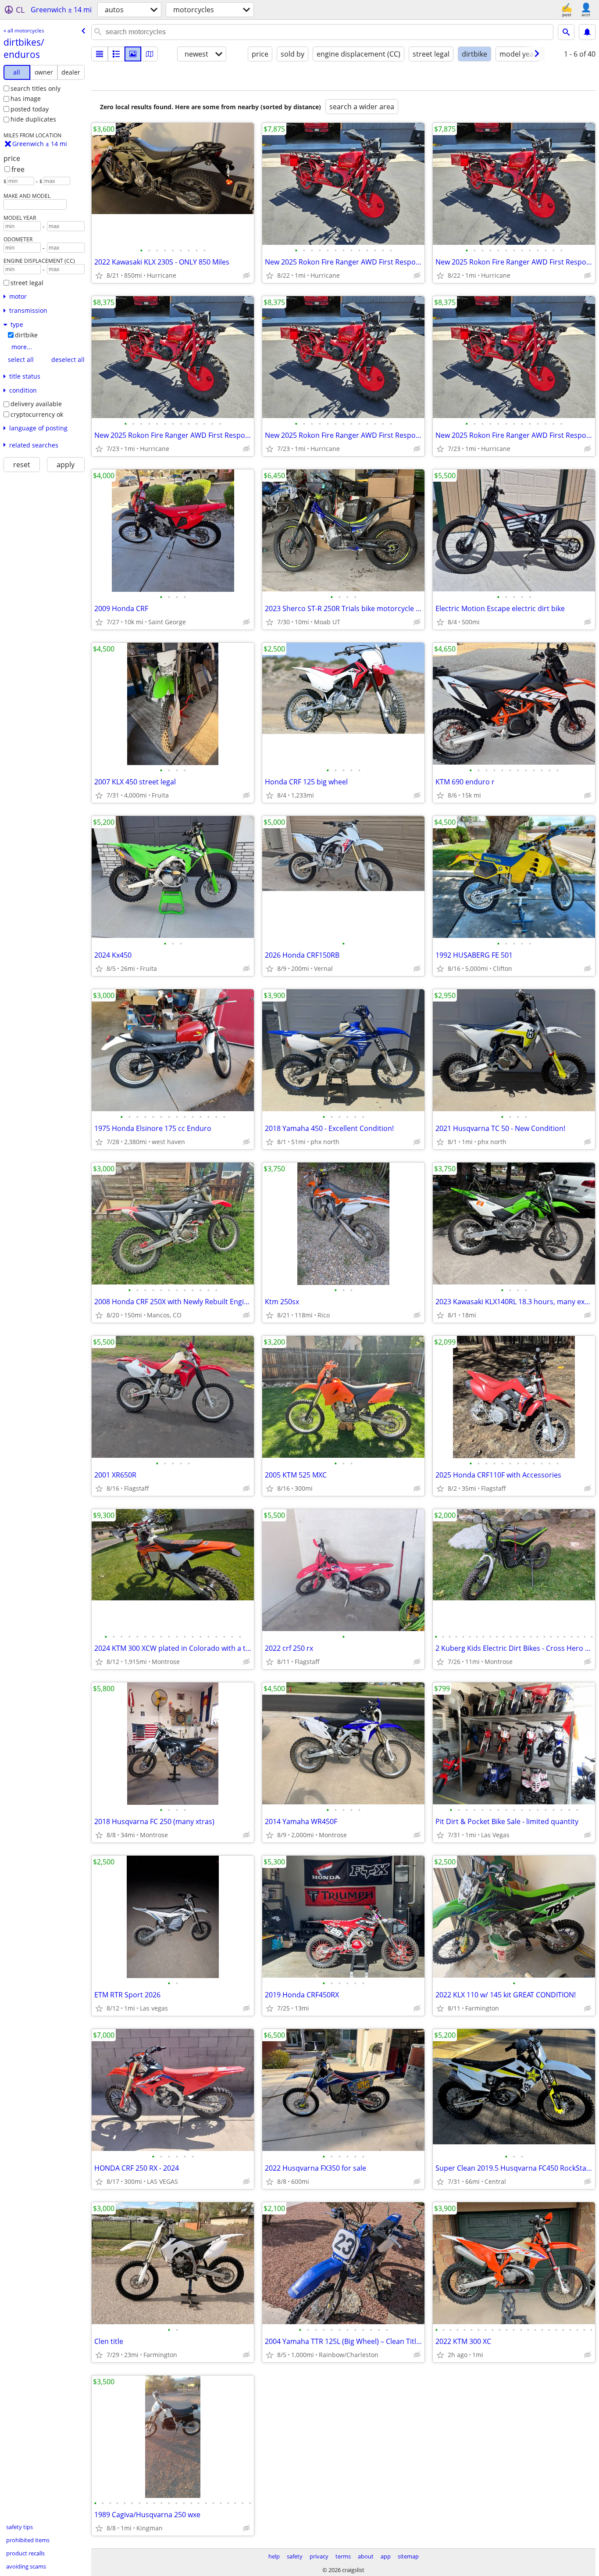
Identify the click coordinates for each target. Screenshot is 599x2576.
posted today (30, 109)
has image (26, 98)
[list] (100, 54)
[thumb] (116, 54)
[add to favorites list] (99, 275)
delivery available (36, 404)
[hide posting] (246, 275)
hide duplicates (33, 119)
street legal (27, 283)
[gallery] (133, 54)
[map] (150, 54)
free (18, 169)
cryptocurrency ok (37, 414)
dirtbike (26, 335)
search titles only (36, 88)
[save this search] (587, 32)
